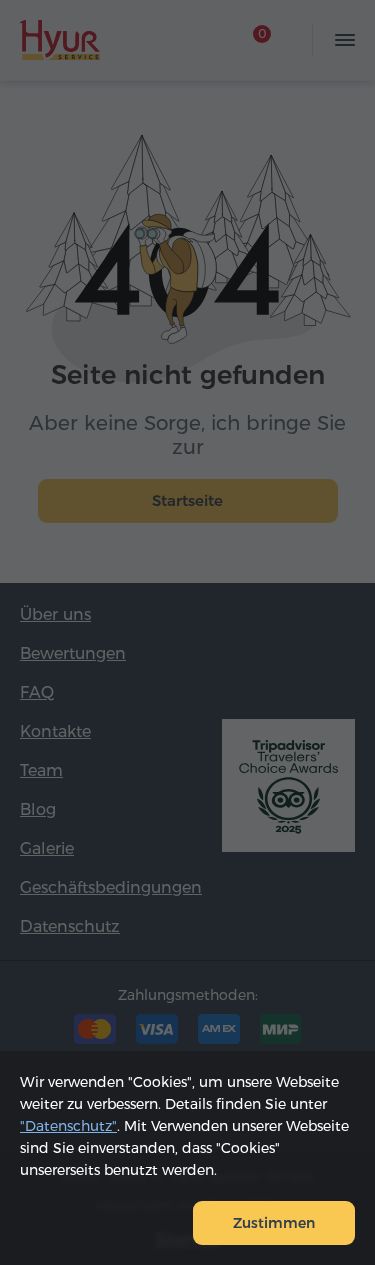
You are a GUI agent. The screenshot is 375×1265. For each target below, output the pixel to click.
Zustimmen (274, 1223)
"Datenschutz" (68, 1126)
